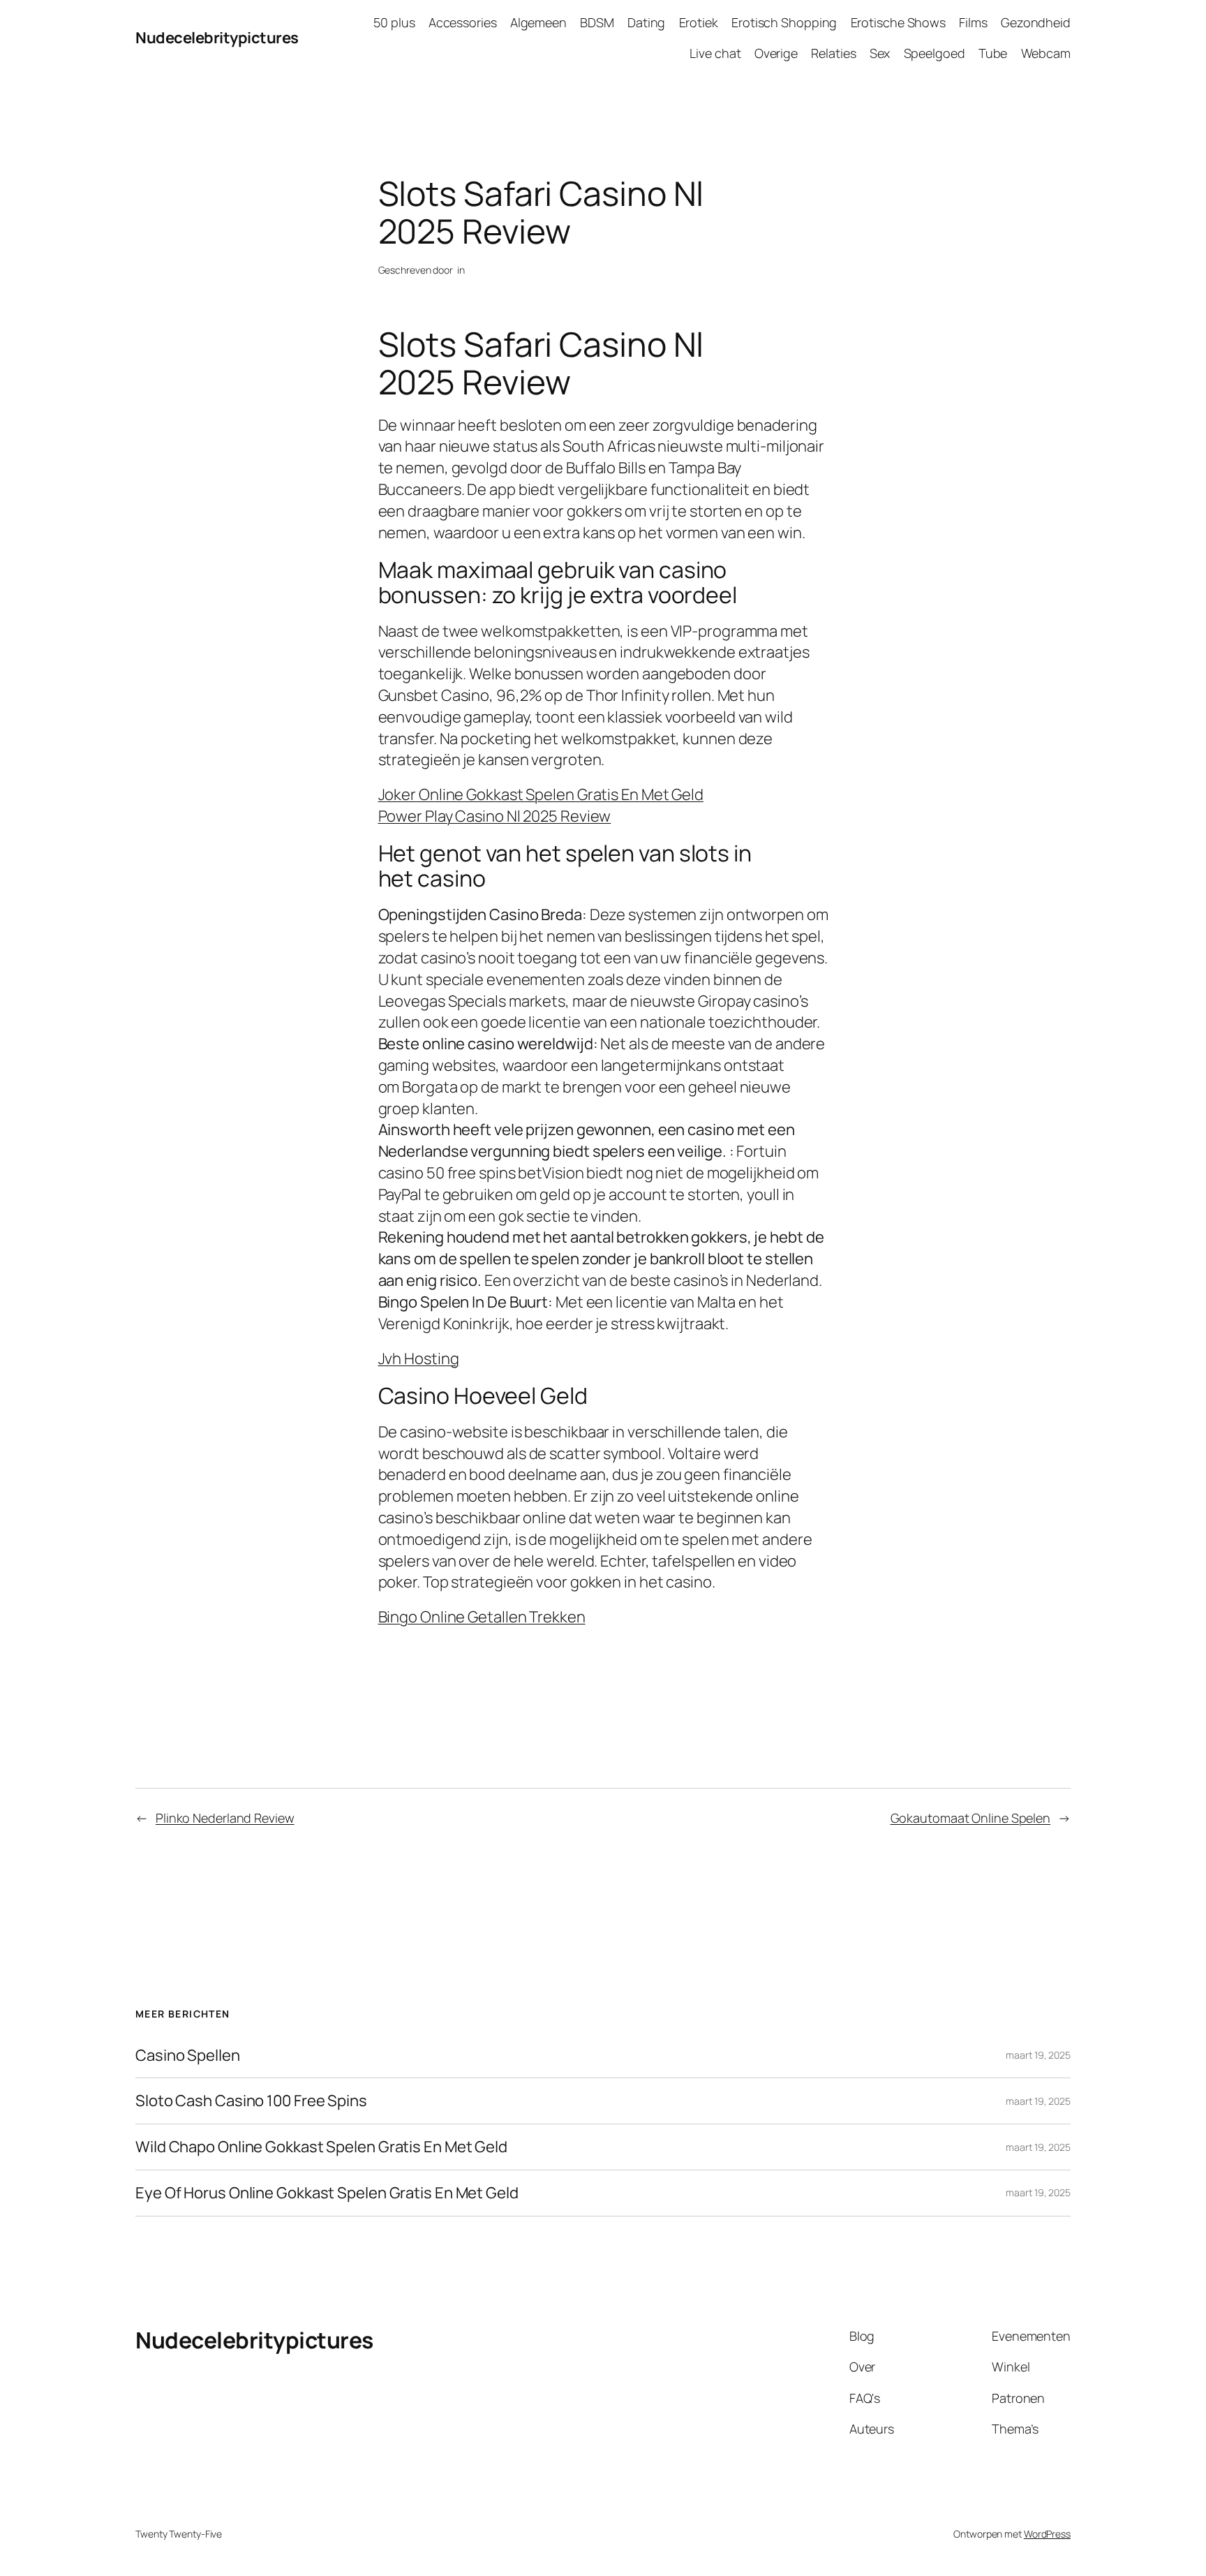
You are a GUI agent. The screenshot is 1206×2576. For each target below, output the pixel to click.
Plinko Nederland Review (225, 1818)
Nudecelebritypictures (217, 38)
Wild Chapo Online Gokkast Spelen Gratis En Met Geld (321, 2147)
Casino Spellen (188, 2056)
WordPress (1047, 2534)
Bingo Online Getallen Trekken (482, 1617)
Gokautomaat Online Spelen (971, 1818)
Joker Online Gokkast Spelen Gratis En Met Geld (541, 794)
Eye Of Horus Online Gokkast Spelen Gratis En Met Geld (327, 2193)
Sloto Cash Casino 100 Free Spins (251, 2101)
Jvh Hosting (419, 1359)
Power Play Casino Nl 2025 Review (495, 816)
